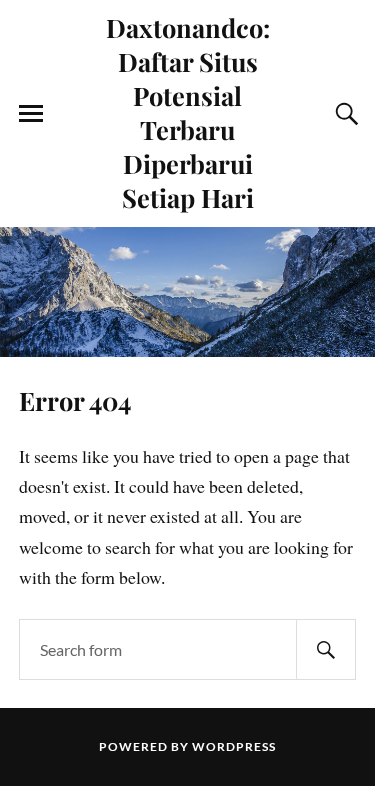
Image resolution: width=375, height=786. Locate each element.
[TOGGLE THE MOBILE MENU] (31, 114)
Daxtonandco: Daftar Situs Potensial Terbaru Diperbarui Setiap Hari (188, 112)
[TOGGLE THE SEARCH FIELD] (344, 114)
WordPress (234, 746)
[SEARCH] (326, 649)
